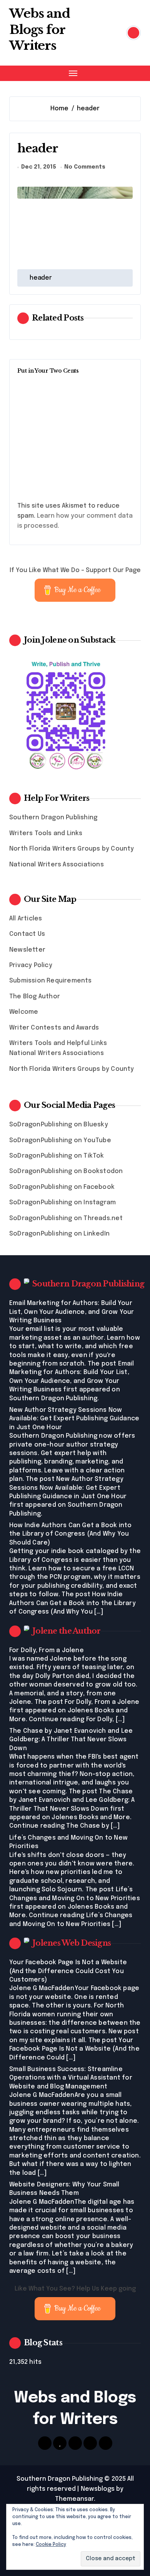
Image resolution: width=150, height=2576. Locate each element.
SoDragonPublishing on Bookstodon (66, 1171)
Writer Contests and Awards (54, 1028)
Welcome (24, 1012)
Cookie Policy (51, 2545)
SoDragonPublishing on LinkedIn (59, 1234)
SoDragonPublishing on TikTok (57, 1156)
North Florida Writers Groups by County (72, 849)
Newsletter (27, 950)
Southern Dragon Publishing (53, 818)
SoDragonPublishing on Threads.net (66, 1218)
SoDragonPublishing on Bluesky (59, 1125)
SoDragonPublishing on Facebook (62, 1187)
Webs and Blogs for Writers (40, 30)
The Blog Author (35, 997)
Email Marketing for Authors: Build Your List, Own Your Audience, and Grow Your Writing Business (72, 1312)
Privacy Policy (31, 965)
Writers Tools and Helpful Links (58, 1043)
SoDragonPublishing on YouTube (60, 1140)
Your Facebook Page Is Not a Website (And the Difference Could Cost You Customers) (68, 1971)
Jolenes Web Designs (72, 1943)
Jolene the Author (67, 1631)
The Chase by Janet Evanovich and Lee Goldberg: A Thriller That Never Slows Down (71, 1740)
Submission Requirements (51, 981)
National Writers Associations (57, 865)
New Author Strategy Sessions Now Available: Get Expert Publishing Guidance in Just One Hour (74, 1419)
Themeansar (74, 2499)
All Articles (26, 919)
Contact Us (27, 934)
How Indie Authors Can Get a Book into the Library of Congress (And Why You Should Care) (70, 1534)
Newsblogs (98, 2489)
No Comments (85, 167)
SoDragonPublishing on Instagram (62, 1203)
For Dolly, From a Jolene (47, 1650)
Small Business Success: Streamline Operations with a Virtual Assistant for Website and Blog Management (71, 2078)
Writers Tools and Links (46, 833)
